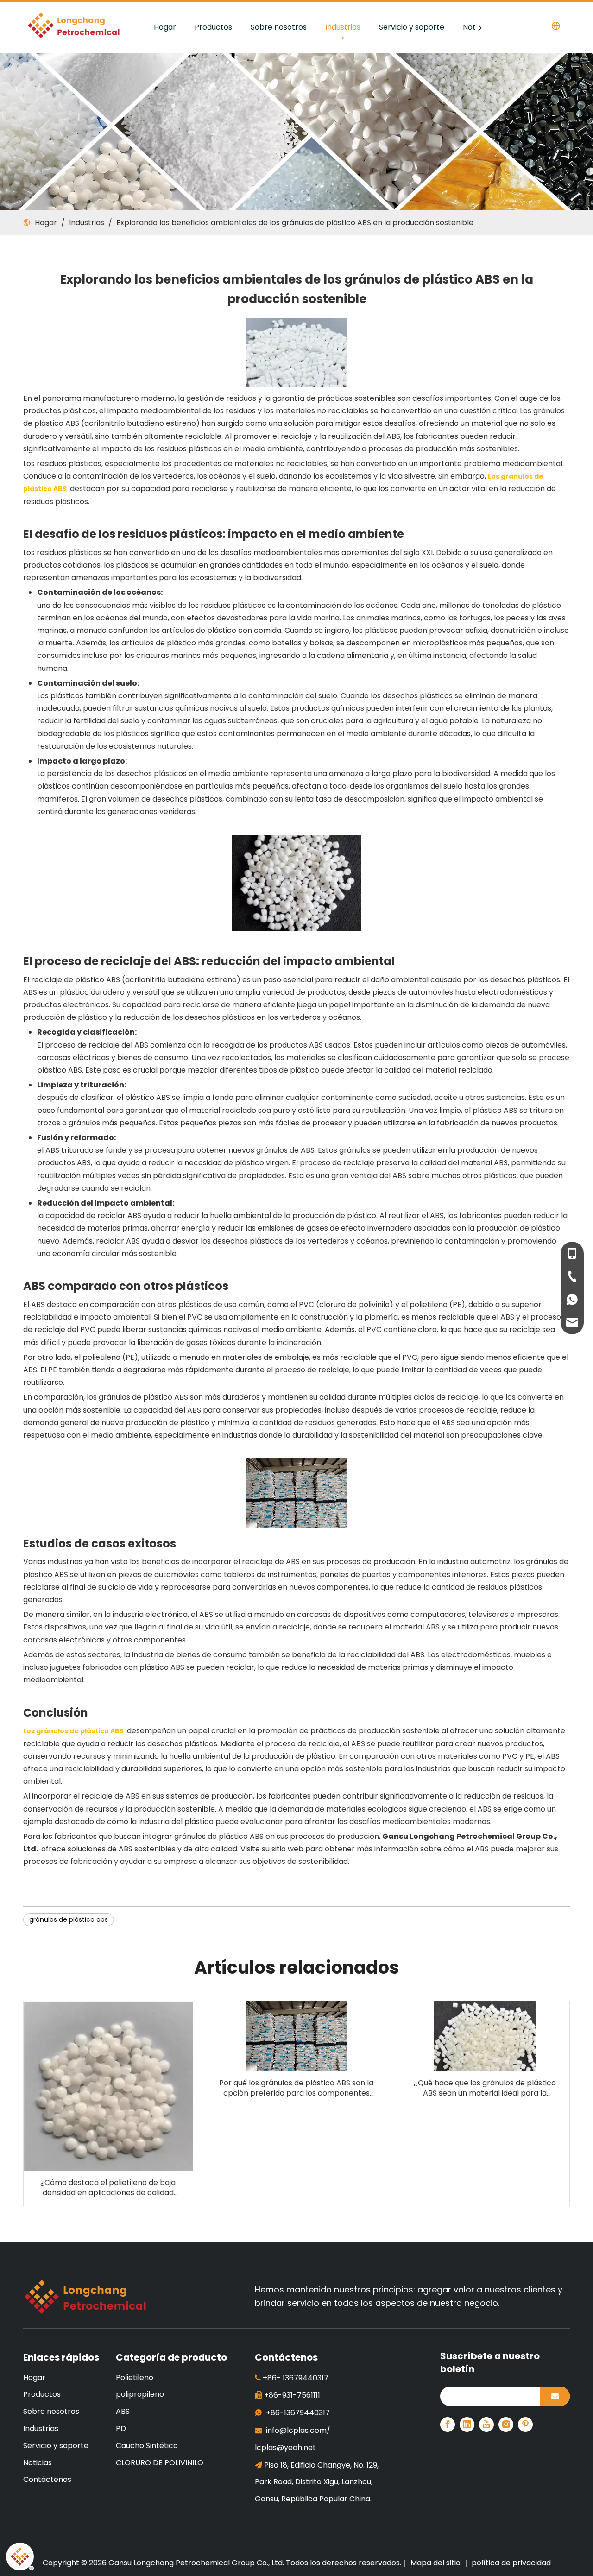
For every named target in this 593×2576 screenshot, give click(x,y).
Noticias (38, 2463)
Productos (213, 27)
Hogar (165, 27)
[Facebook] (448, 2424)
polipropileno (140, 2394)
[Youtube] (486, 2424)
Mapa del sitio (436, 2563)
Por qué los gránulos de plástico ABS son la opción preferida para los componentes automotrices (296, 2088)
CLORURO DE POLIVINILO (160, 2463)
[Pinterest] (525, 2424)
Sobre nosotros (279, 27)
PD (121, 2428)
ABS (123, 2411)
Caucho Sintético (147, 2446)
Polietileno (135, 2377)
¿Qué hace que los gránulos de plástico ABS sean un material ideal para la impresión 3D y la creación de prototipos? (485, 2088)
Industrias (343, 27)
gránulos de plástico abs (69, 1919)
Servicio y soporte (412, 27)
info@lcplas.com (296, 2430)
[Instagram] (506, 2424)
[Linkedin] (467, 2424)
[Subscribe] (555, 2396)
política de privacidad (511, 2563)
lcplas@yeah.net (285, 2447)
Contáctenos (47, 2479)
